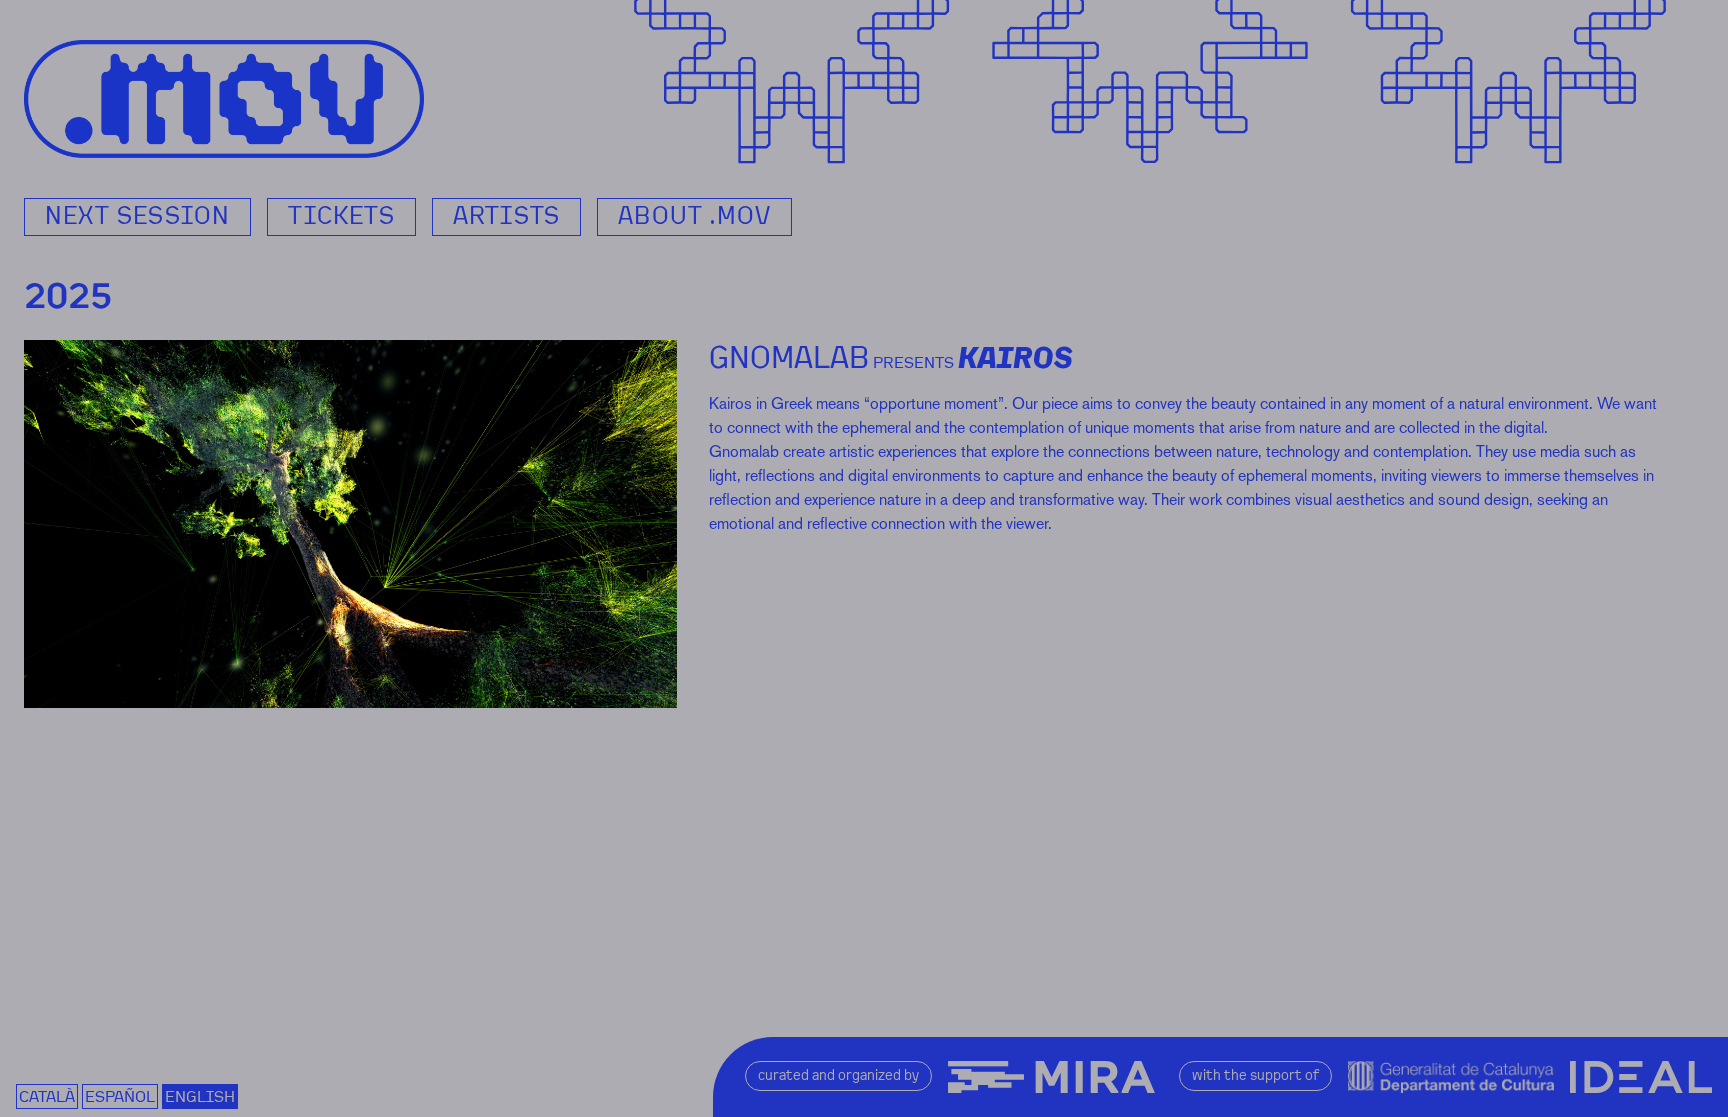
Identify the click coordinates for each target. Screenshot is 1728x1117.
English (200, 1096)
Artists (506, 216)
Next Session (137, 216)
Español (120, 1096)
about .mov (694, 216)
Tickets (341, 216)
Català (47, 1096)
